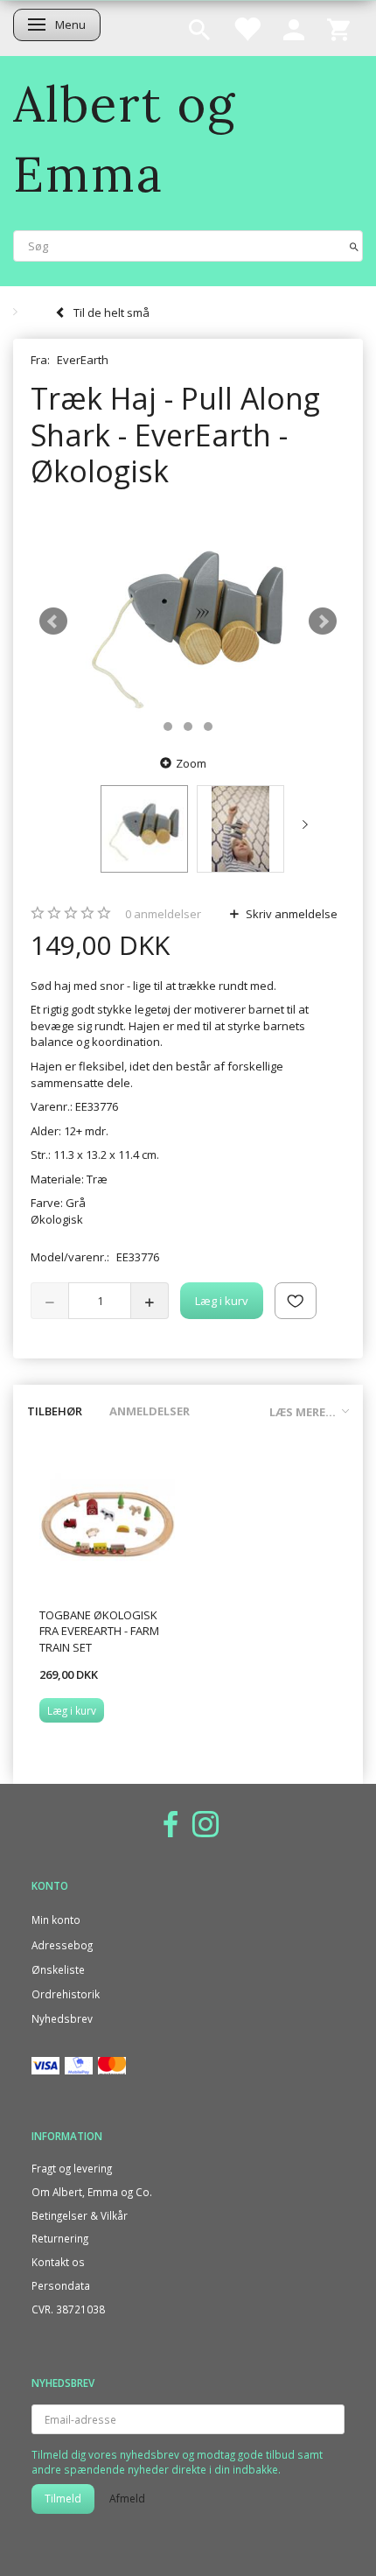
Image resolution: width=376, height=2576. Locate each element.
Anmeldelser (150, 1411)
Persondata (61, 2285)
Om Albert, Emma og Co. (92, 2192)
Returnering (60, 2238)
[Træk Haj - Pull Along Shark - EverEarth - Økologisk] (188, 621)
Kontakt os (58, 2262)
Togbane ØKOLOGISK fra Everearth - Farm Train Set (99, 1631)
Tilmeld (63, 2499)
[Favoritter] (247, 28)
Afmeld (127, 2499)
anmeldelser (163, 914)
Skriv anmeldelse (290, 914)
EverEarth (83, 360)
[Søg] (354, 246)
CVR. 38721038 (68, 2309)
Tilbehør (55, 1411)
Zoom (191, 763)
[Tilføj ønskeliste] (296, 1301)
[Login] (294, 28)
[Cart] (338, 28)
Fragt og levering (72, 2168)
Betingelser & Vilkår (80, 2215)
